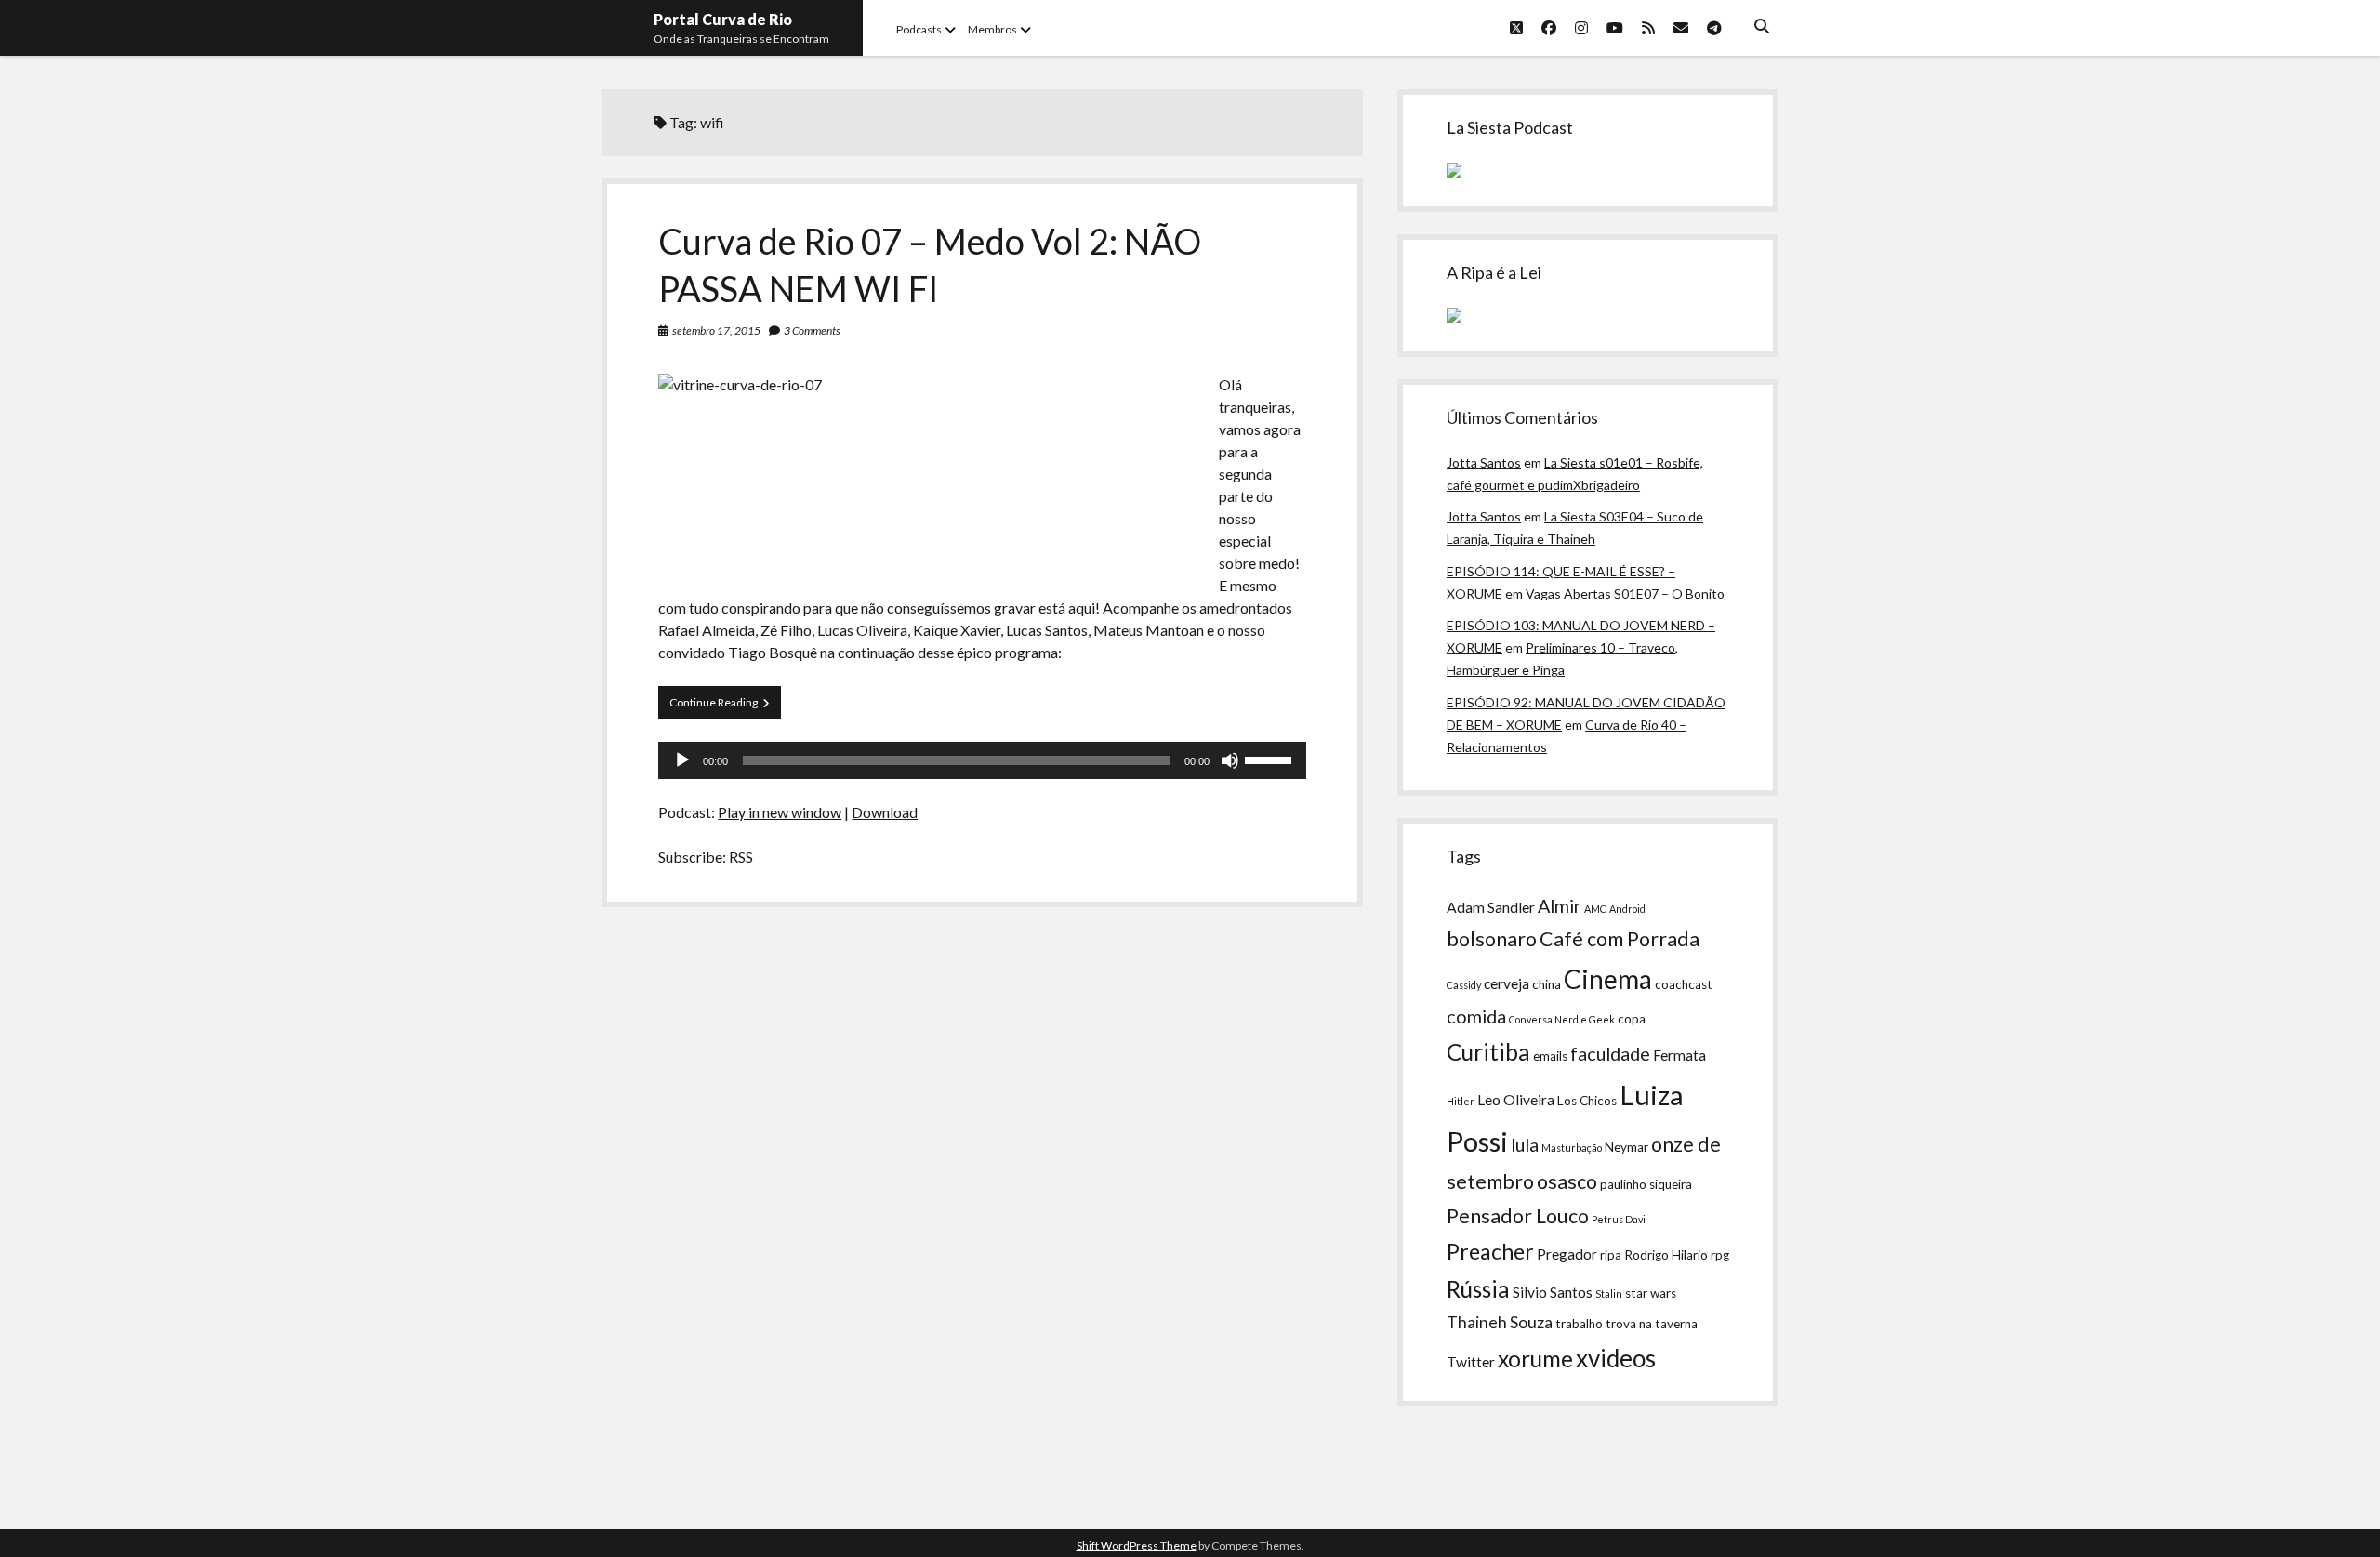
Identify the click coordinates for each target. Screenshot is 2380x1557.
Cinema (1608, 979)
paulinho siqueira (1646, 1184)
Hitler (1461, 1101)
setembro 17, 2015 (716, 330)
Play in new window (780, 812)
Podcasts (919, 29)
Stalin (1609, 1293)
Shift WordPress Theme (1137, 1545)
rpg (1720, 1255)
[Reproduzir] (682, 760)
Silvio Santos (1553, 1292)
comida (1476, 1016)
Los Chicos (1587, 1101)
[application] (982, 760)
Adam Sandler (1491, 907)
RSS (741, 857)
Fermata (1679, 1055)
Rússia (1478, 1289)
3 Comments (812, 330)
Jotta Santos (1484, 462)
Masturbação (1572, 1148)
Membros (992, 29)
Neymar (1626, 1147)
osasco (1567, 1181)
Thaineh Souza (1500, 1322)
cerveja (1507, 983)
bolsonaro (1492, 939)
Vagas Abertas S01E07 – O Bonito (1625, 594)
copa (1632, 1019)
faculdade (1610, 1053)
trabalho (1579, 1324)
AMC (1595, 909)
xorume (1535, 1359)
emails (1550, 1056)
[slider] (1271, 759)
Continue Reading (725, 707)
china (1547, 984)
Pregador (1567, 1254)
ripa (1611, 1255)
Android (1627, 909)
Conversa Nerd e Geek (1562, 1019)
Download (885, 812)
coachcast (1684, 984)
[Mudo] (1230, 760)
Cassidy (1464, 985)
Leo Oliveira (1516, 1100)
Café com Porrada (1620, 939)
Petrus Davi (1619, 1219)
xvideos (1616, 1358)
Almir (1560, 905)
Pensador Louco (1518, 1216)
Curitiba (1488, 1052)
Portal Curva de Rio (723, 19)
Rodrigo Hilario (1666, 1255)
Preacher (1490, 1251)
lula (1525, 1144)
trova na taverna (1652, 1324)
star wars (1651, 1293)
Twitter (1471, 1362)
